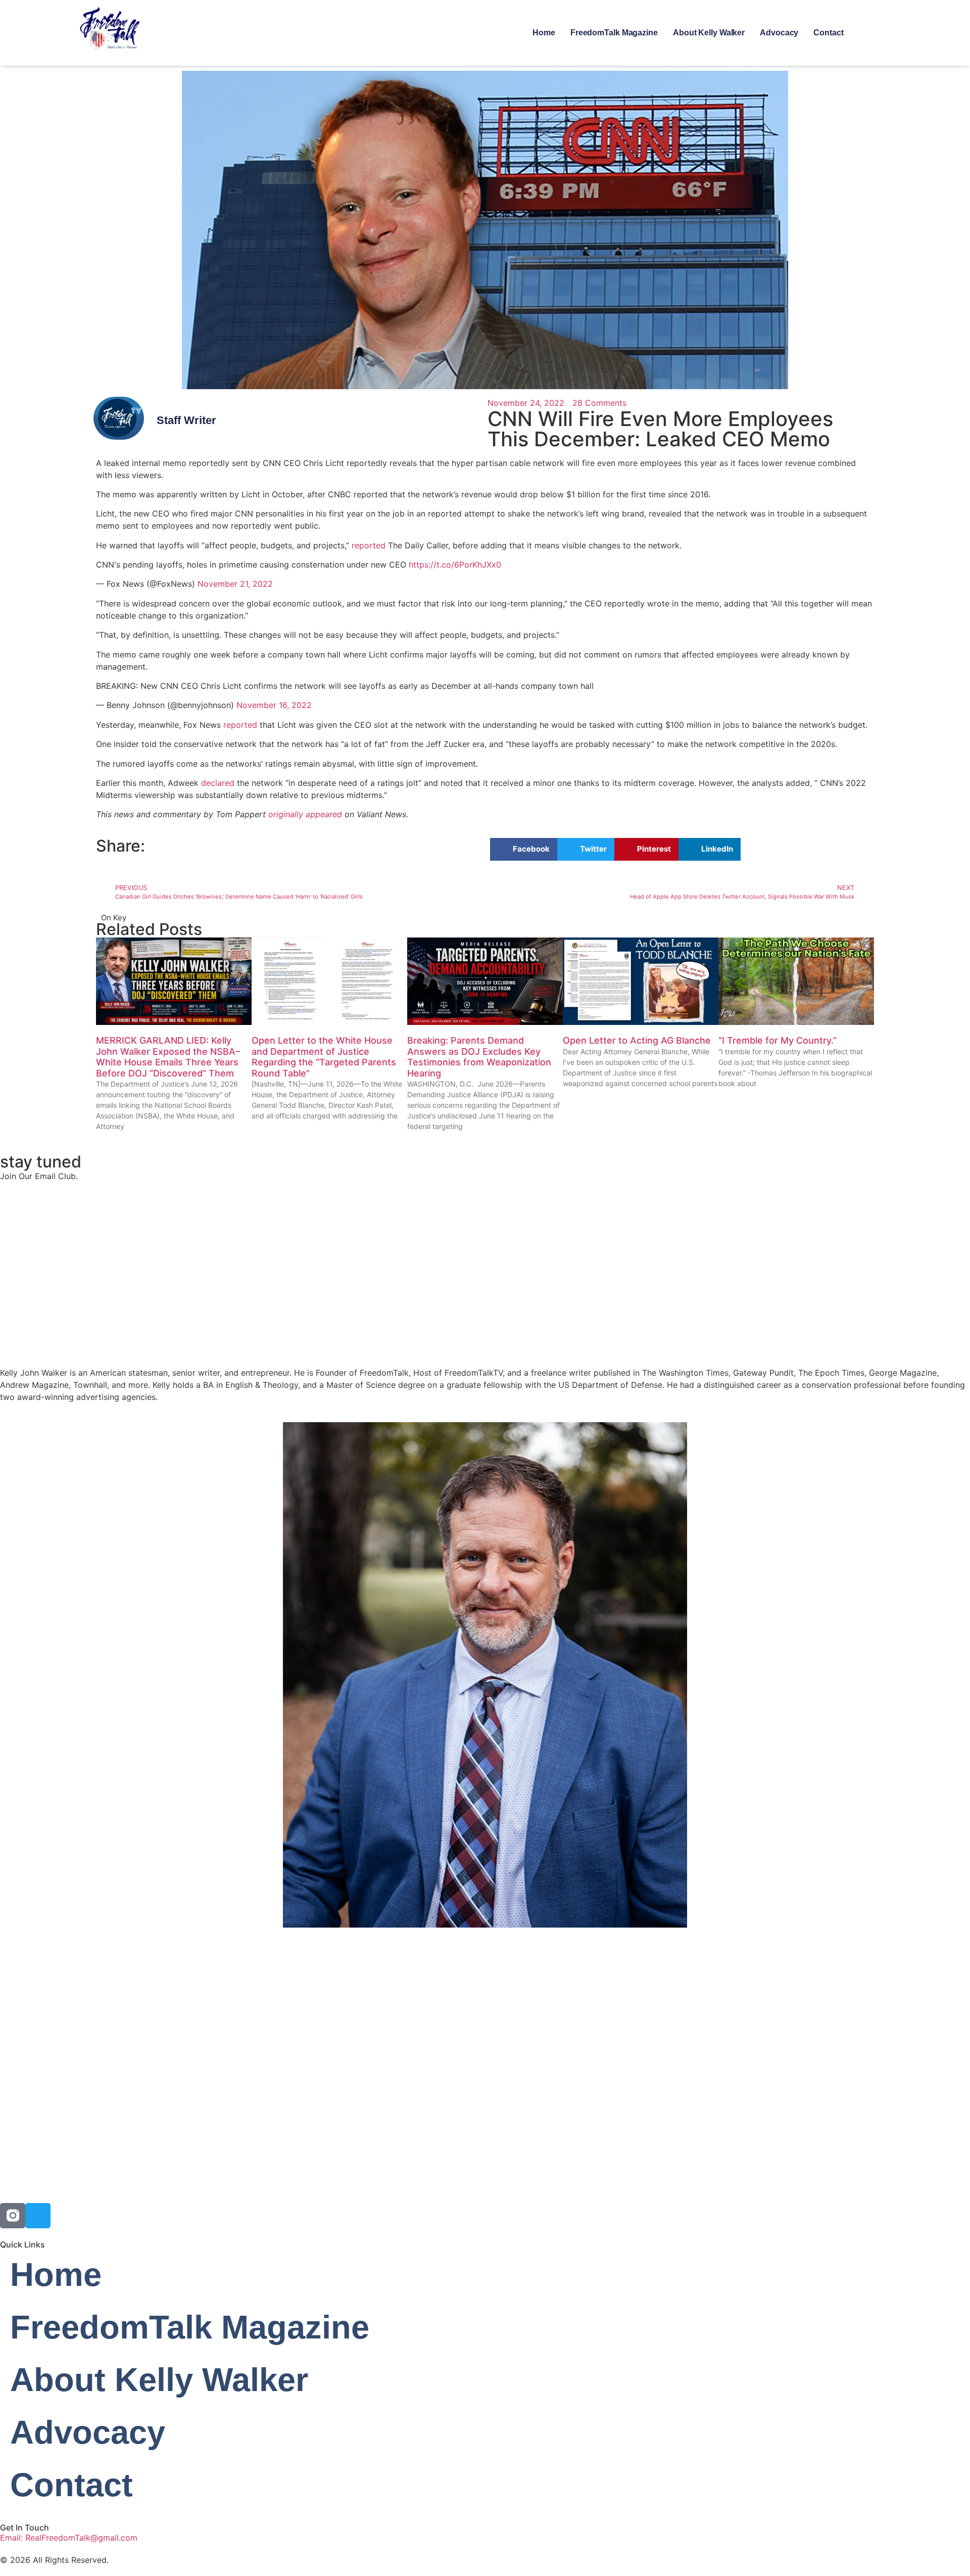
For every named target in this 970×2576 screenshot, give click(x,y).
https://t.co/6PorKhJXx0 (455, 565)
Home (544, 33)
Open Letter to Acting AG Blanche (637, 1040)
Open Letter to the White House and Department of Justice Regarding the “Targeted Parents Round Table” (324, 1057)
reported (369, 545)
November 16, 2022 (274, 705)
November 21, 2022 (235, 584)
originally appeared (305, 814)
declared (218, 783)
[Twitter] (38, 2216)
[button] (524, 849)
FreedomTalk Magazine (614, 33)
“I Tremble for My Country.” (778, 1040)
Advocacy (779, 33)
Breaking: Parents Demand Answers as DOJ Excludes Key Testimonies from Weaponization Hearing (479, 1057)
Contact (828, 33)
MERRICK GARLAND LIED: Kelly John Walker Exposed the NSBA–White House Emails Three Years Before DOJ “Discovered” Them (168, 1057)
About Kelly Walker (709, 33)
